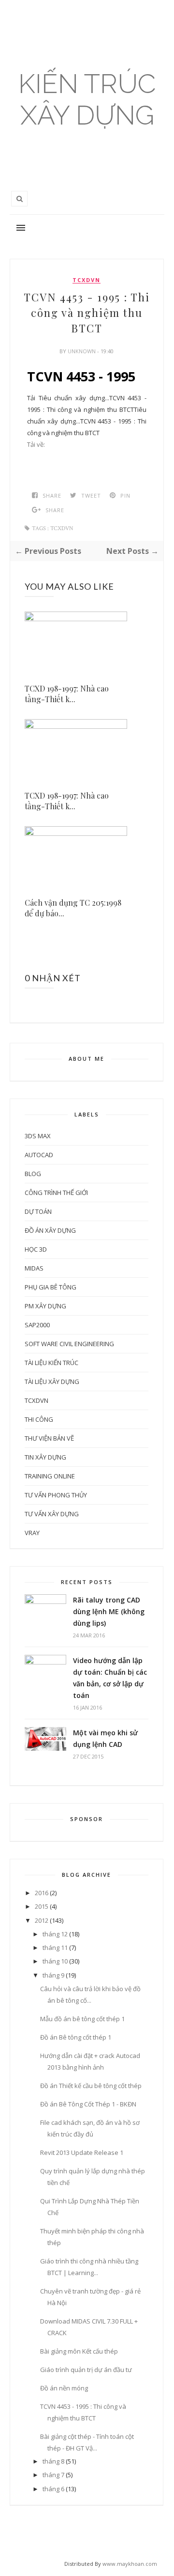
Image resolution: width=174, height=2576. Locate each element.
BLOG (33, 1174)
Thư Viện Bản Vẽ (49, 1438)
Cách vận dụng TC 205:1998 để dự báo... (73, 908)
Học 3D (36, 1249)
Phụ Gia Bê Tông (51, 1287)
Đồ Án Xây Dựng (50, 1230)
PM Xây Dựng (45, 1306)
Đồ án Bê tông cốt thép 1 (76, 2037)
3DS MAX (38, 1136)
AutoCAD (39, 1155)
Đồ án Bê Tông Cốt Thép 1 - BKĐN (88, 2104)
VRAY (32, 1533)
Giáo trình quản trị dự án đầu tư (86, 2370)
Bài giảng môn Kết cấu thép (79, 2351)
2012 (42, 1920)
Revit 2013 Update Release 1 (82, 2152)
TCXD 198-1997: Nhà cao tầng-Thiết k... (67, 694)
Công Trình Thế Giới (56, 1193)
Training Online (50, 1476)
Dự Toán (38, 1211)
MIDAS (34, 1268)
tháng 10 (55, 1961)
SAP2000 (37, 1325)
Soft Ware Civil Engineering (69, 1344)
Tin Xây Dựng (45, 1457)
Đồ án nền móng (64, 2388)
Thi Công (39, 1419)
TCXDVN (87, 280)
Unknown (82, 351)
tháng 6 (53, 2489)
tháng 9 (53, 1975)
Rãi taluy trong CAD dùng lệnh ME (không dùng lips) (109, 1611)
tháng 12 (55, 1934)
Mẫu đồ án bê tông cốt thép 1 (82, 2019)
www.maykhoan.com (130, 2564)
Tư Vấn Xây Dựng (52, 1514)
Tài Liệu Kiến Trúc (51, 1363)
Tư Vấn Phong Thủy (56, 1495)
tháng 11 (55, 1948)
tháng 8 (53, 2461)
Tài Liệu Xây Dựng (52, 1382)
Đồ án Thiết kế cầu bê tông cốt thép (91, 2086)
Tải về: (36, 444)
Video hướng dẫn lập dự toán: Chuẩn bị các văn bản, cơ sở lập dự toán (110, 1678)
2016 (42, 1893)
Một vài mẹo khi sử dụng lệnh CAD (105, 1738)
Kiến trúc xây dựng (87, 99)
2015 (42, 1906)
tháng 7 (53, 2475)
